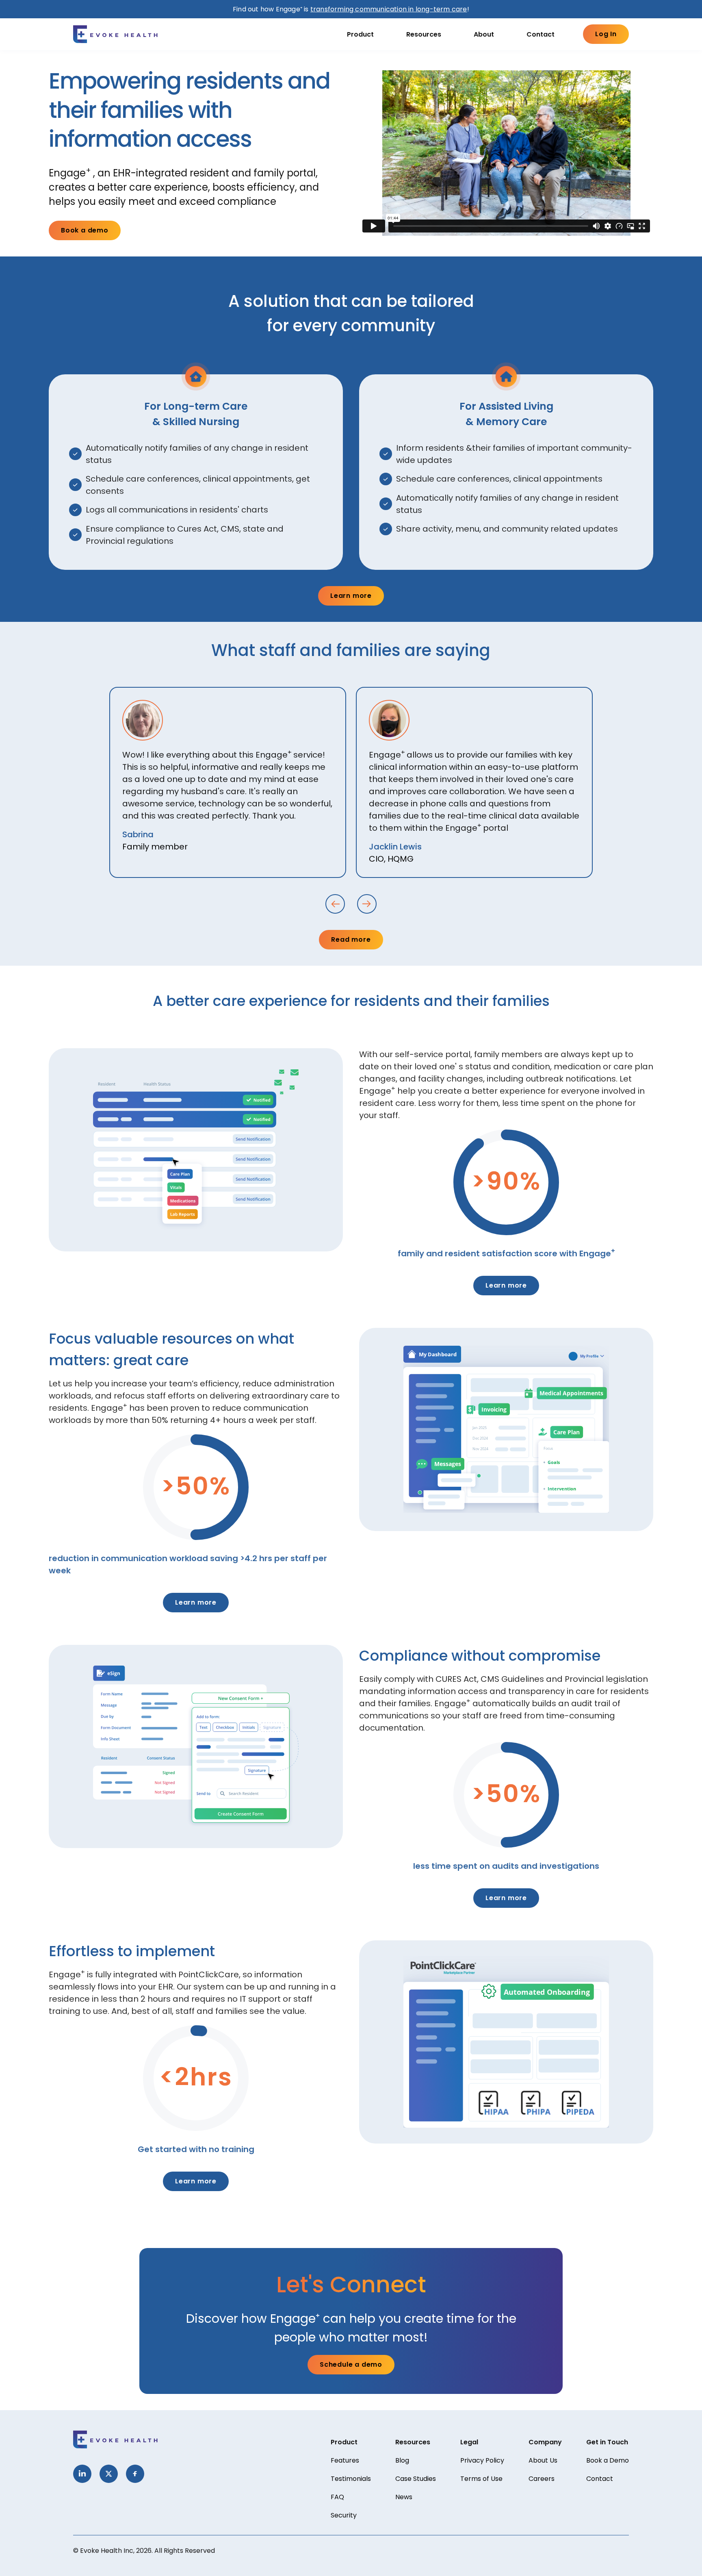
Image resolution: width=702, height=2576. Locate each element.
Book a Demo (608, 2460)
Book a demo (85, 230)
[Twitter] (109, 2474)
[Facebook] (135, 2474)
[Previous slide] (335, 904)
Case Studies (416, 2479)
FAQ (337, 2497)
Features (345, 2460)
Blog (402, 2460)
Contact (541, 34)
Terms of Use (481, 2479)
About (484, 34)
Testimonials (351, 2479)
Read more (351, 939)
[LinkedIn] (82, 2474)
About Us (543, 2460)
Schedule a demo (351, 2364)
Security (344, 2515)
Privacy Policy (482, 2460)
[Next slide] (367, 904)
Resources (424, 34)
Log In (606, 34)
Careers (542, 2479)
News (404, 2497)
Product (360, 34)
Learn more (351, 596)
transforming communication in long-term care (389, 9)
